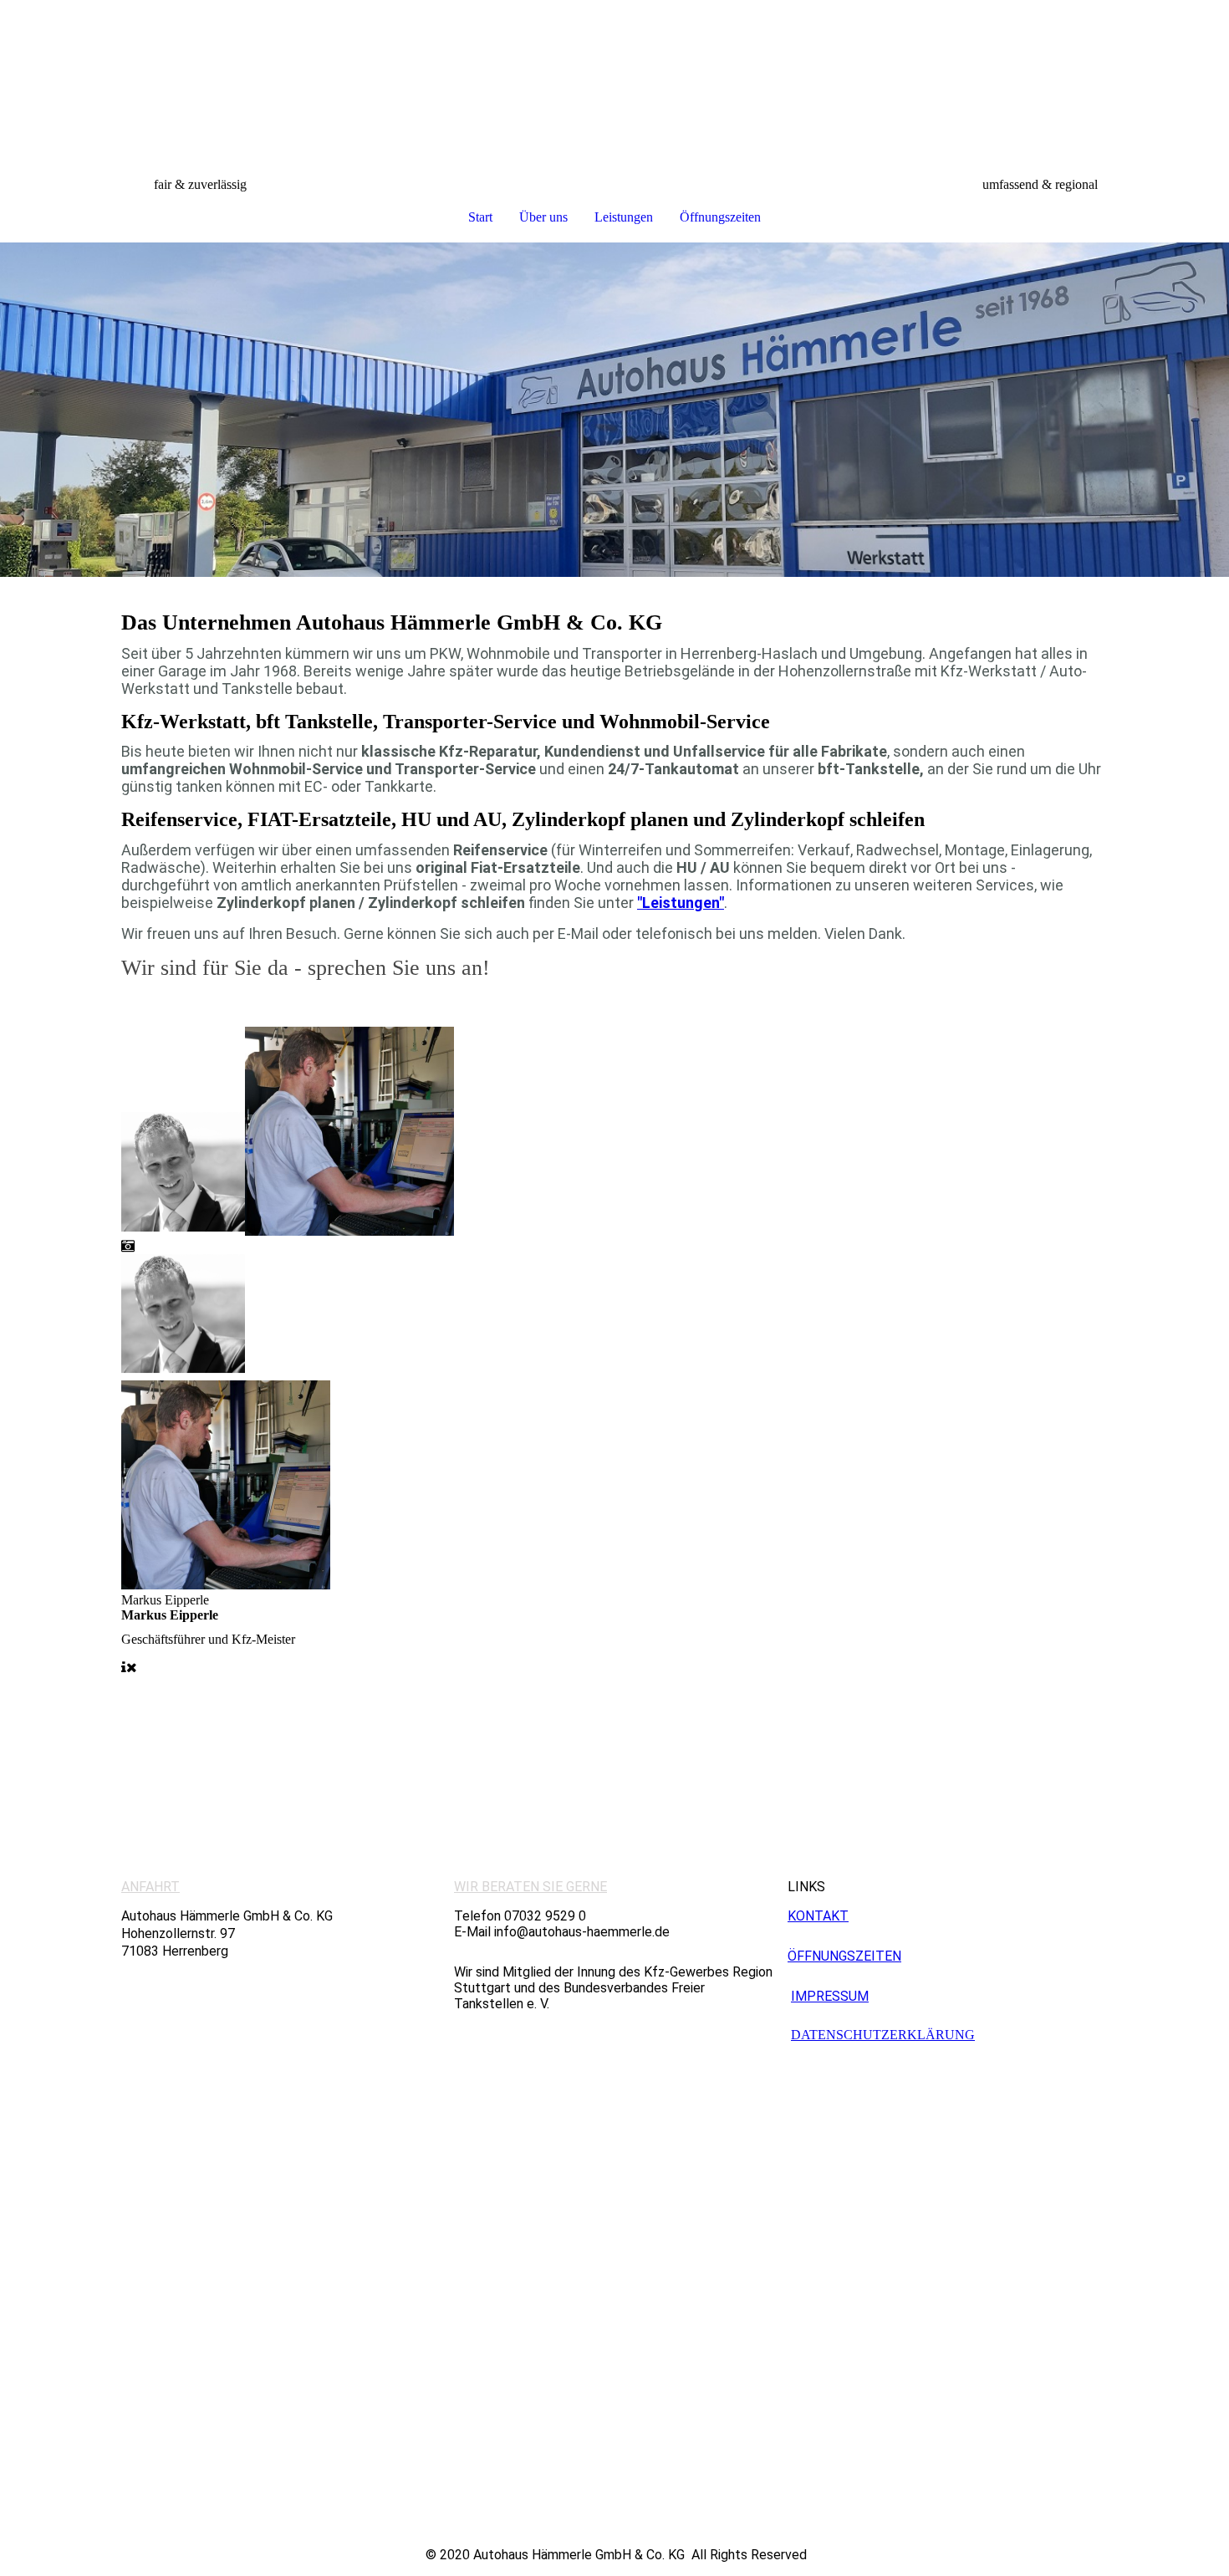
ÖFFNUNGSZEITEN (844, 1956)
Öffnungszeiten (720, 217)
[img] (614, 89)
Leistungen (624, 217)
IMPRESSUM (830, 1996)
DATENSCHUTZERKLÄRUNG (883, 2035)
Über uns (543, 217)
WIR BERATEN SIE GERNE (530, 1887)
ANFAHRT (150, 1887)
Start (480, 217)
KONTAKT (818, 1916)
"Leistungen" (681, 903)
